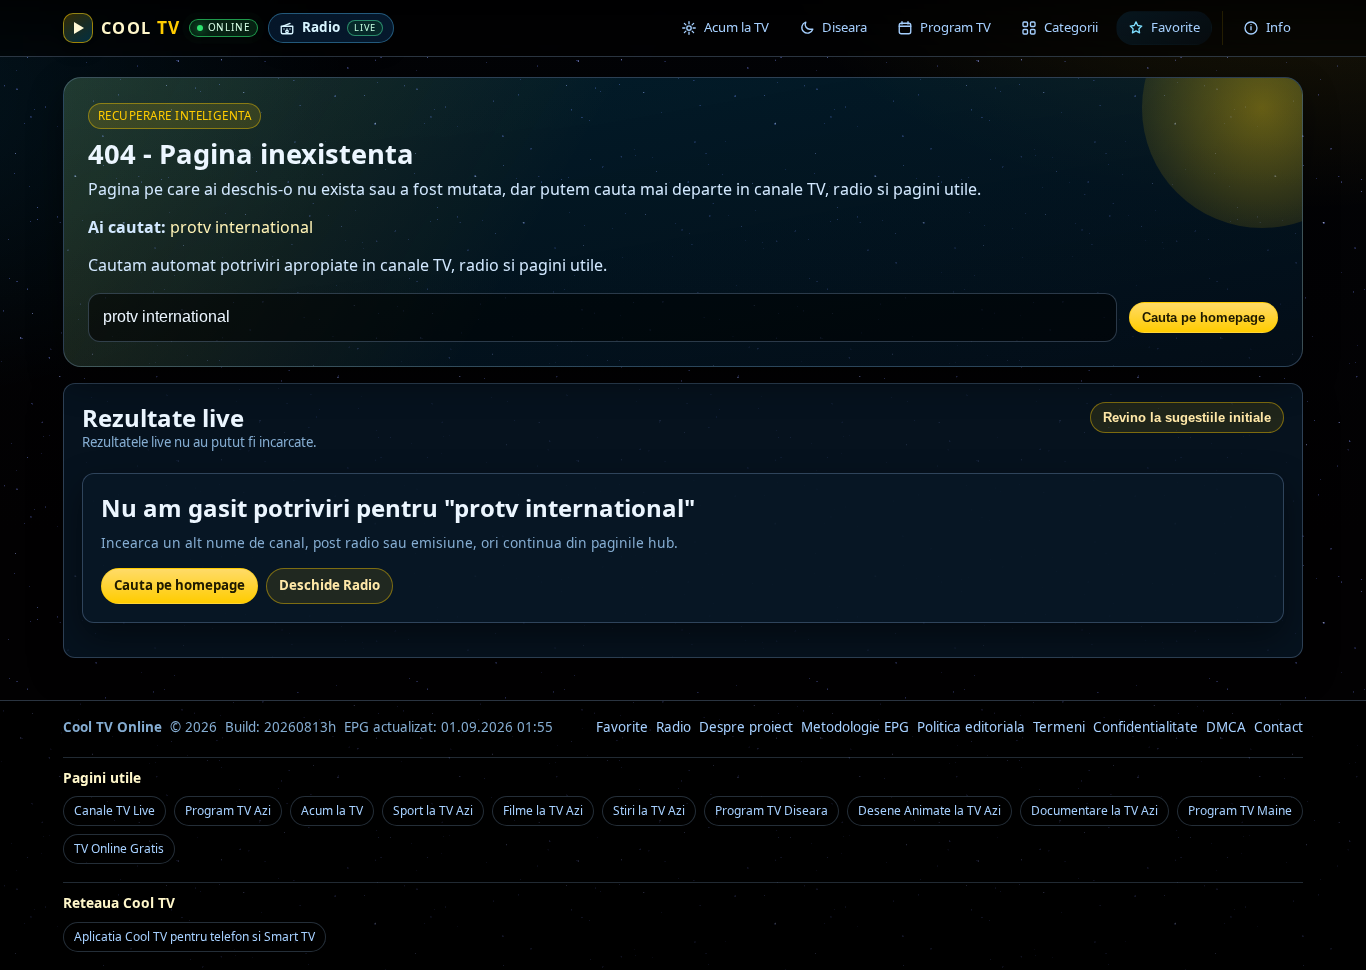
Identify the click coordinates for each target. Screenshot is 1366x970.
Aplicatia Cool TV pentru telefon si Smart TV (194, 936)
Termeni (1059, 727)
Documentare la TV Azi (1094, 810)
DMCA (1226, 727)
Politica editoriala (971, 727)
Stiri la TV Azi (649, 810)
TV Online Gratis (119, 848)
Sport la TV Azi (433, 810)
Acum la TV (332, 810)
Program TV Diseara (771, 810)
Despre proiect (746, 727)
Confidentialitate (1145, 727)
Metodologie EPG (855, 727)
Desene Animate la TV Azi (929, 810)
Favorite (622, 727)
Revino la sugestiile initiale (1187, 417)
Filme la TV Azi (543, 810)
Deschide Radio (329, 585)
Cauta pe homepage (1203, 317)
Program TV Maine (1240, 810)
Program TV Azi (228, 810)
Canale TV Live (114, 810)
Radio (673, 727)
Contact (1278, 727)
